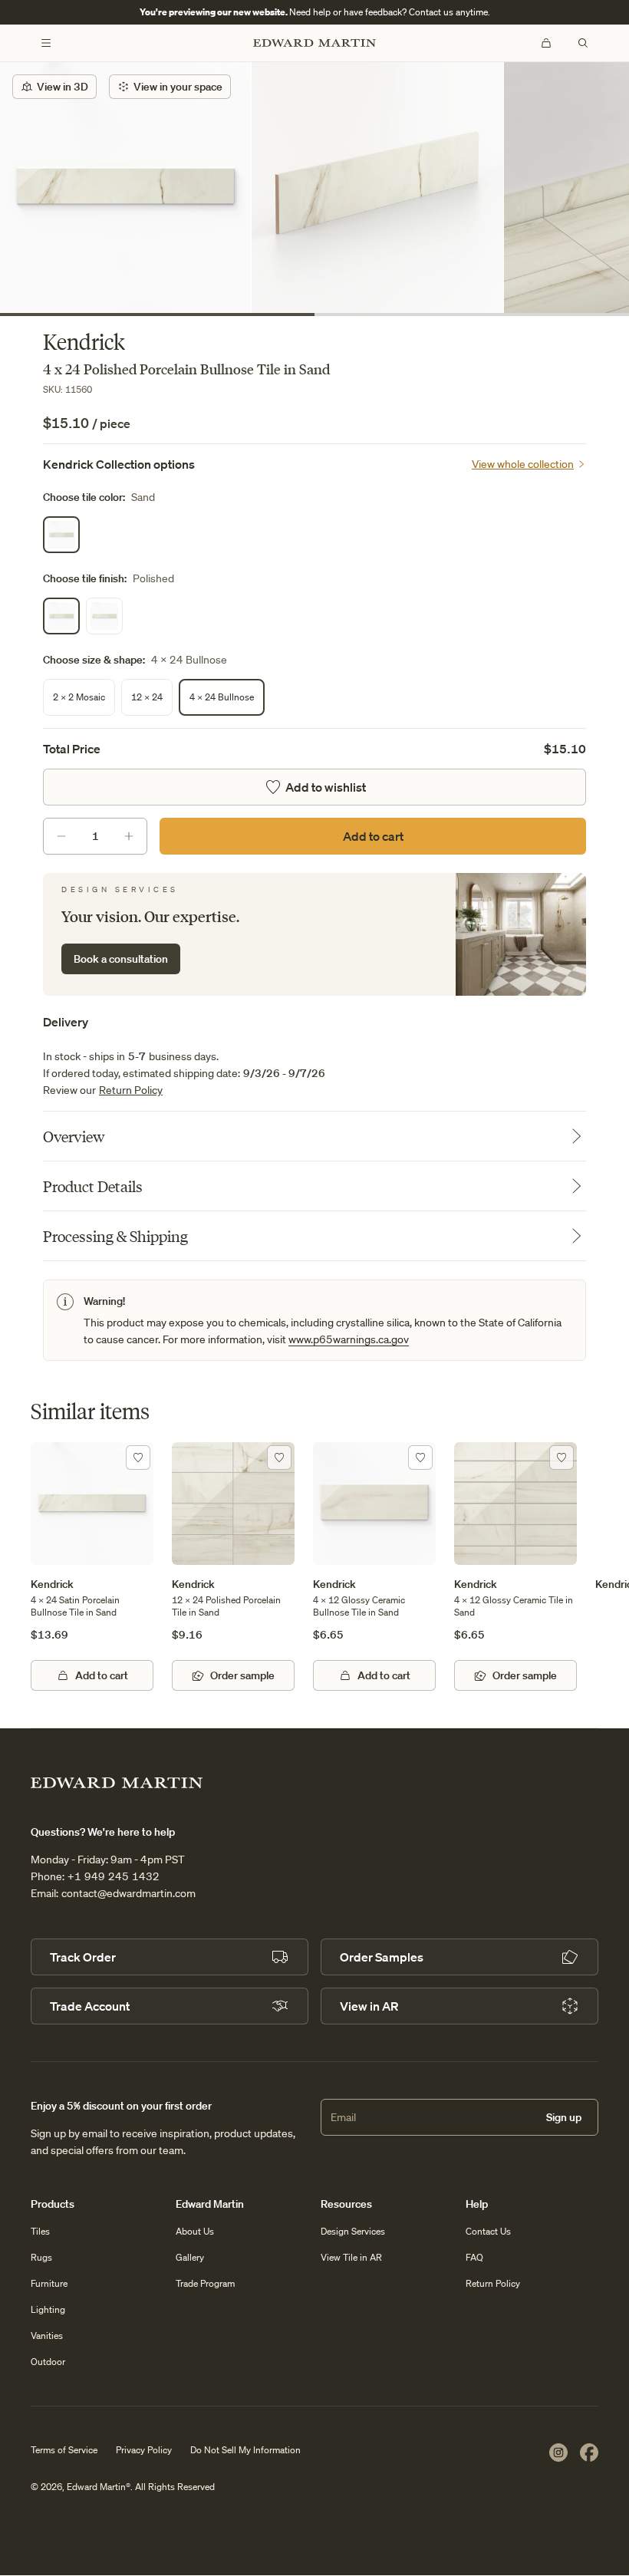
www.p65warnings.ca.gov (349, 1339)
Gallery (190, 2257)
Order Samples (382, 1957)
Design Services (353, 2231)
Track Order (83, 1957)
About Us (195, 2231)
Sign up (564, 2117)
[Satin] (104, 616)
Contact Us (488, 2231)
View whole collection (523, 464)
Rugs (41, 2257)
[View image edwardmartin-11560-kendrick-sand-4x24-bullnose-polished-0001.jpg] (377, 188)
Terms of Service (64, 2450)
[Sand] (61, 535)
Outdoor (48, 2362)
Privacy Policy (144, 2450)
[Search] (583, 43)
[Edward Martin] (314, 43)
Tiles (40, 2231)
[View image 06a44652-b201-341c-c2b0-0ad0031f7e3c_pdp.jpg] (125, 188)
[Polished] (61, 616)
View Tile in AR (351, 2257)
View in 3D (63, 87)
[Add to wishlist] (138, 1458)
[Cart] (546, 43)
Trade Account (90, 2006)
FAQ (474, 2257)
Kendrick (52, 1584)
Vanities (47, 2336)
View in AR (369, 2006)
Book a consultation (121, 959)
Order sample (242, 1675)
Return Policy (131, 1090)
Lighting (48, 2309)
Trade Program (205, 2283)
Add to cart (373, 836)
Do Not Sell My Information (245, 2450)
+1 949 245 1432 (114, 1876)
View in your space (178, 87)
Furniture (49, 2283)
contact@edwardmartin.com (128, 1893)
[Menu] (46, 43)
